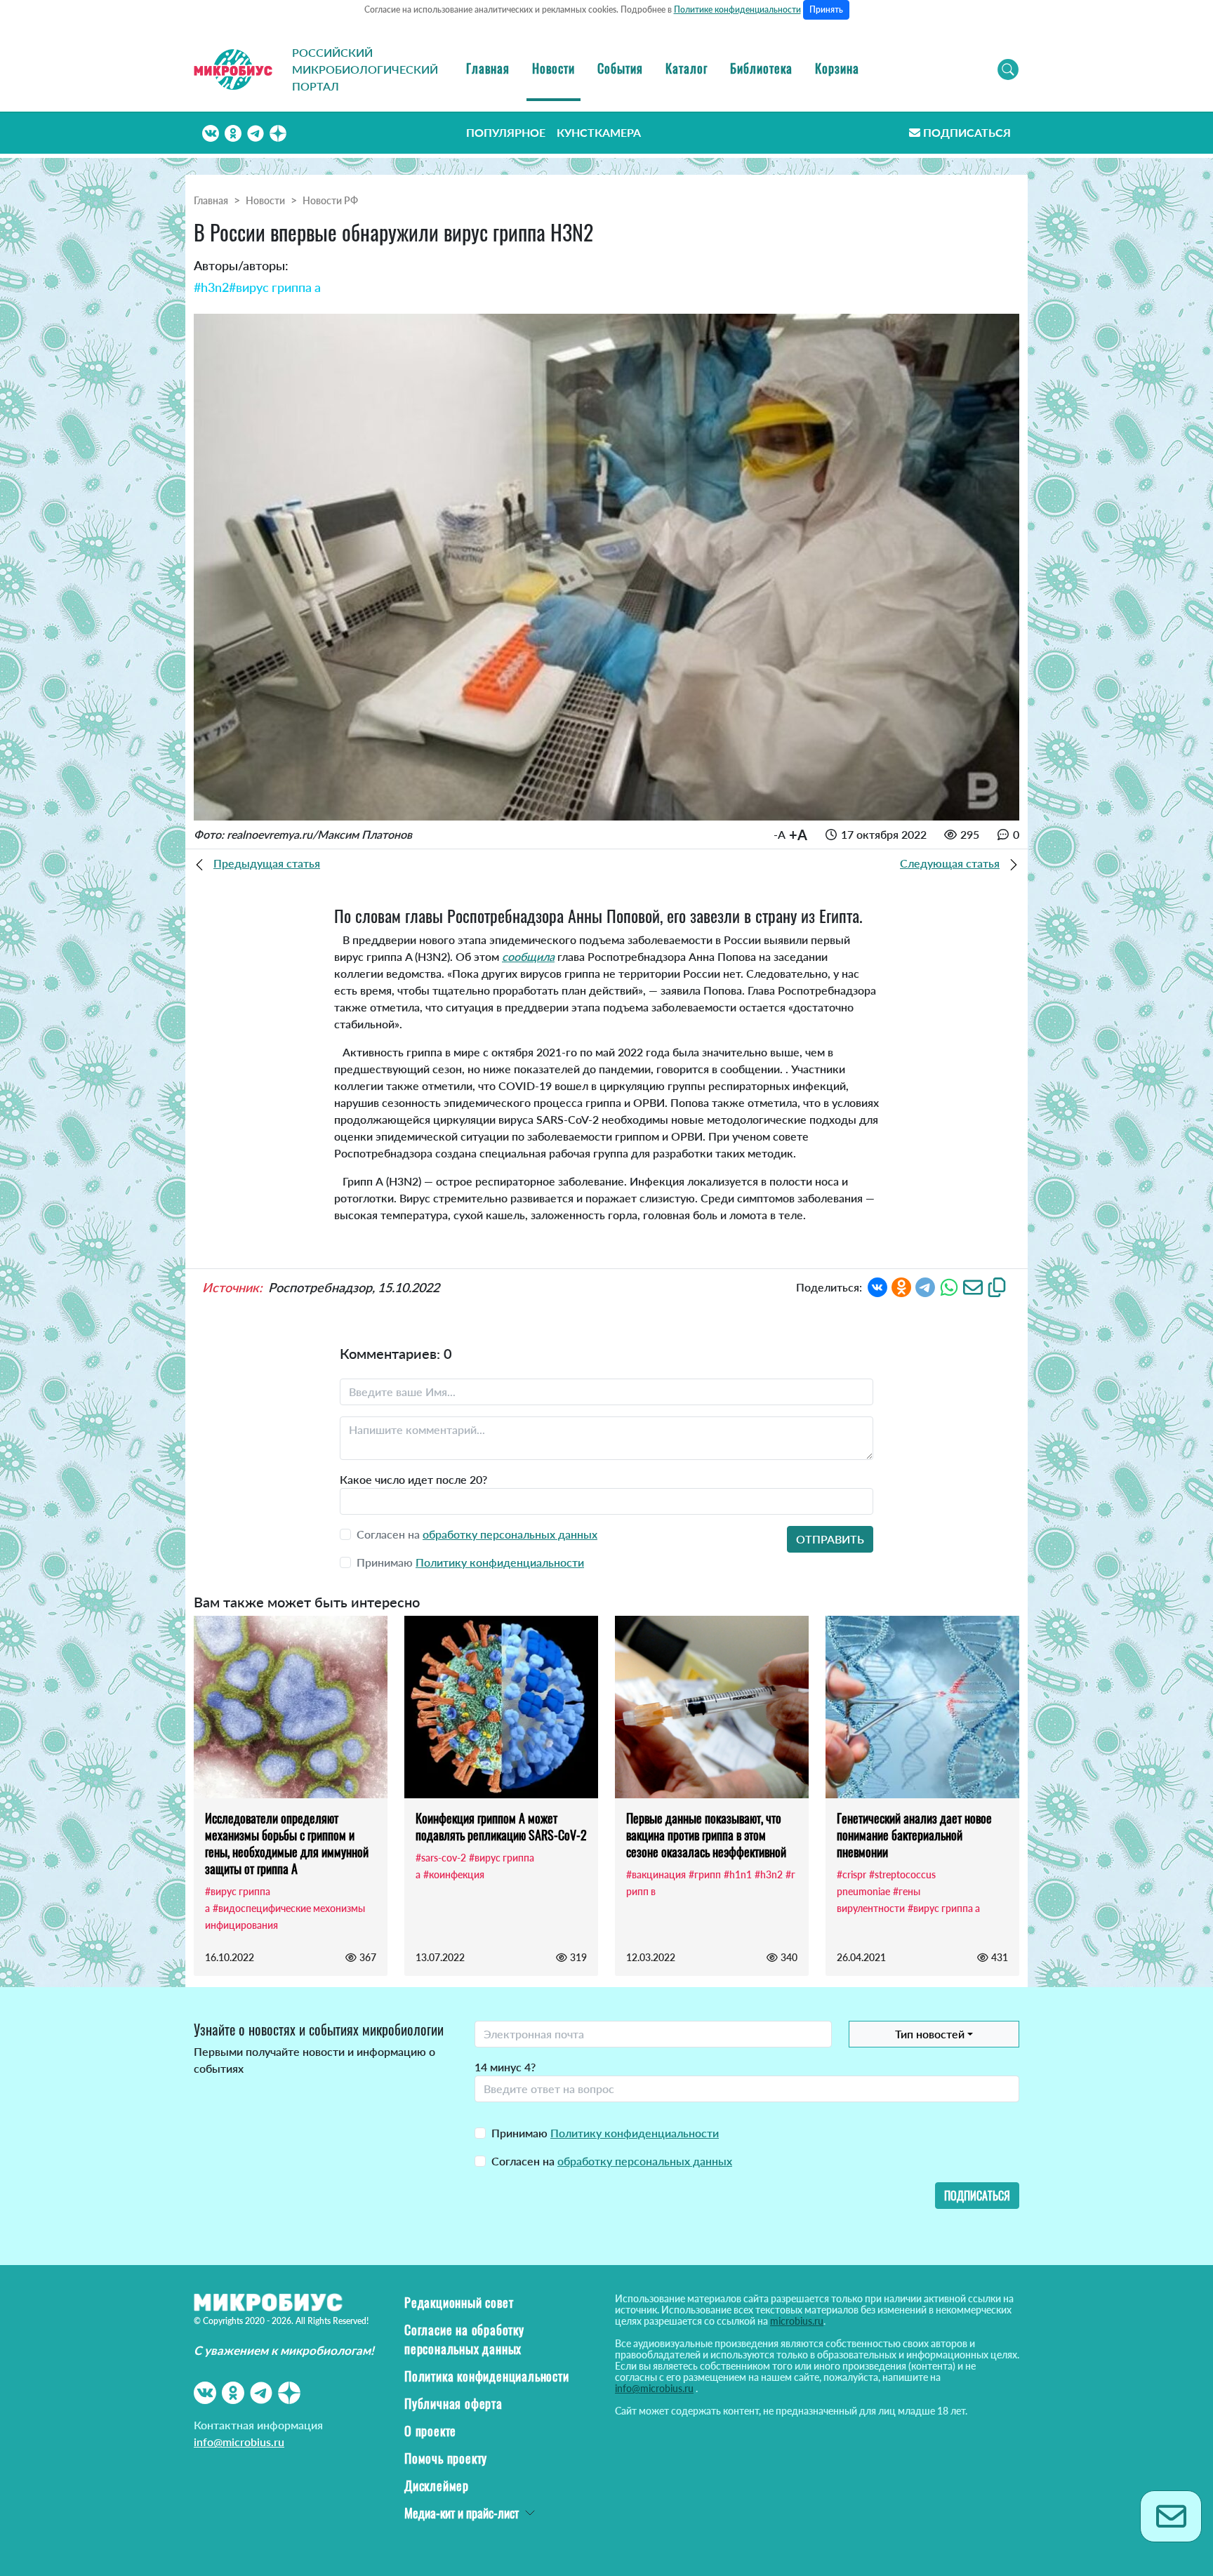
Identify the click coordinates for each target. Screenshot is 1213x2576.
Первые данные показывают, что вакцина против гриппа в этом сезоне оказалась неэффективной (706, 1835)
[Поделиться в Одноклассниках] (901, 1286)
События (620, 68)
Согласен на (612, 2161)
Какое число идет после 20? (413, 1479)
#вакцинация (656, 1874)
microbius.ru (797, 2321)
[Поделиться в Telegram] (925, 1286)
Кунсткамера (599, 132)
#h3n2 (211, 287)
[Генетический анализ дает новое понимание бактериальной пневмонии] (922, 1707)
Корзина (837, 68)
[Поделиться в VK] (877, 1286)
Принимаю (605, 2133)
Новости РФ (330, 200)
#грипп (705, 1874)
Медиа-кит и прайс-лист (462, 2513)
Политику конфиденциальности (500, 1562)
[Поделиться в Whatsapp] (949, 1286)
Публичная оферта (453, 2403)
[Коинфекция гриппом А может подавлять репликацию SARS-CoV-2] (501, 1707)
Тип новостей (930, 2034)
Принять (826, 9)
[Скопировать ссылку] (997, 1286)
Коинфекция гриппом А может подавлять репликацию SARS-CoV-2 (501, 1826)
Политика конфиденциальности (487, 2376)
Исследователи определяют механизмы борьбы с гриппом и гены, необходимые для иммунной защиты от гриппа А (287, 1843)
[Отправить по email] (973, 1286)
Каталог (687, 68)
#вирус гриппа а (275, 287)
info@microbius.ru (239, 2442)
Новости (554, 68)
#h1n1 (738, 1874)
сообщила (528, 956)
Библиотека (761, 68)
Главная (488, 68)
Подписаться (967, 132)
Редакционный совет (459, 2302)
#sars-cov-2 (441, 1858)
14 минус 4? (505, 2067)
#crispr (851, 1874)
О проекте (430, 2431)
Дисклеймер (437, 2485)
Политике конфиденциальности (737, 9)
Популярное (506, 132)
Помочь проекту (446, 2458)
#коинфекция (454, 1874)
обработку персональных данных (510, 1534)
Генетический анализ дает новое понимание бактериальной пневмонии (914, 1835)
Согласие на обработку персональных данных (464, 2339)
